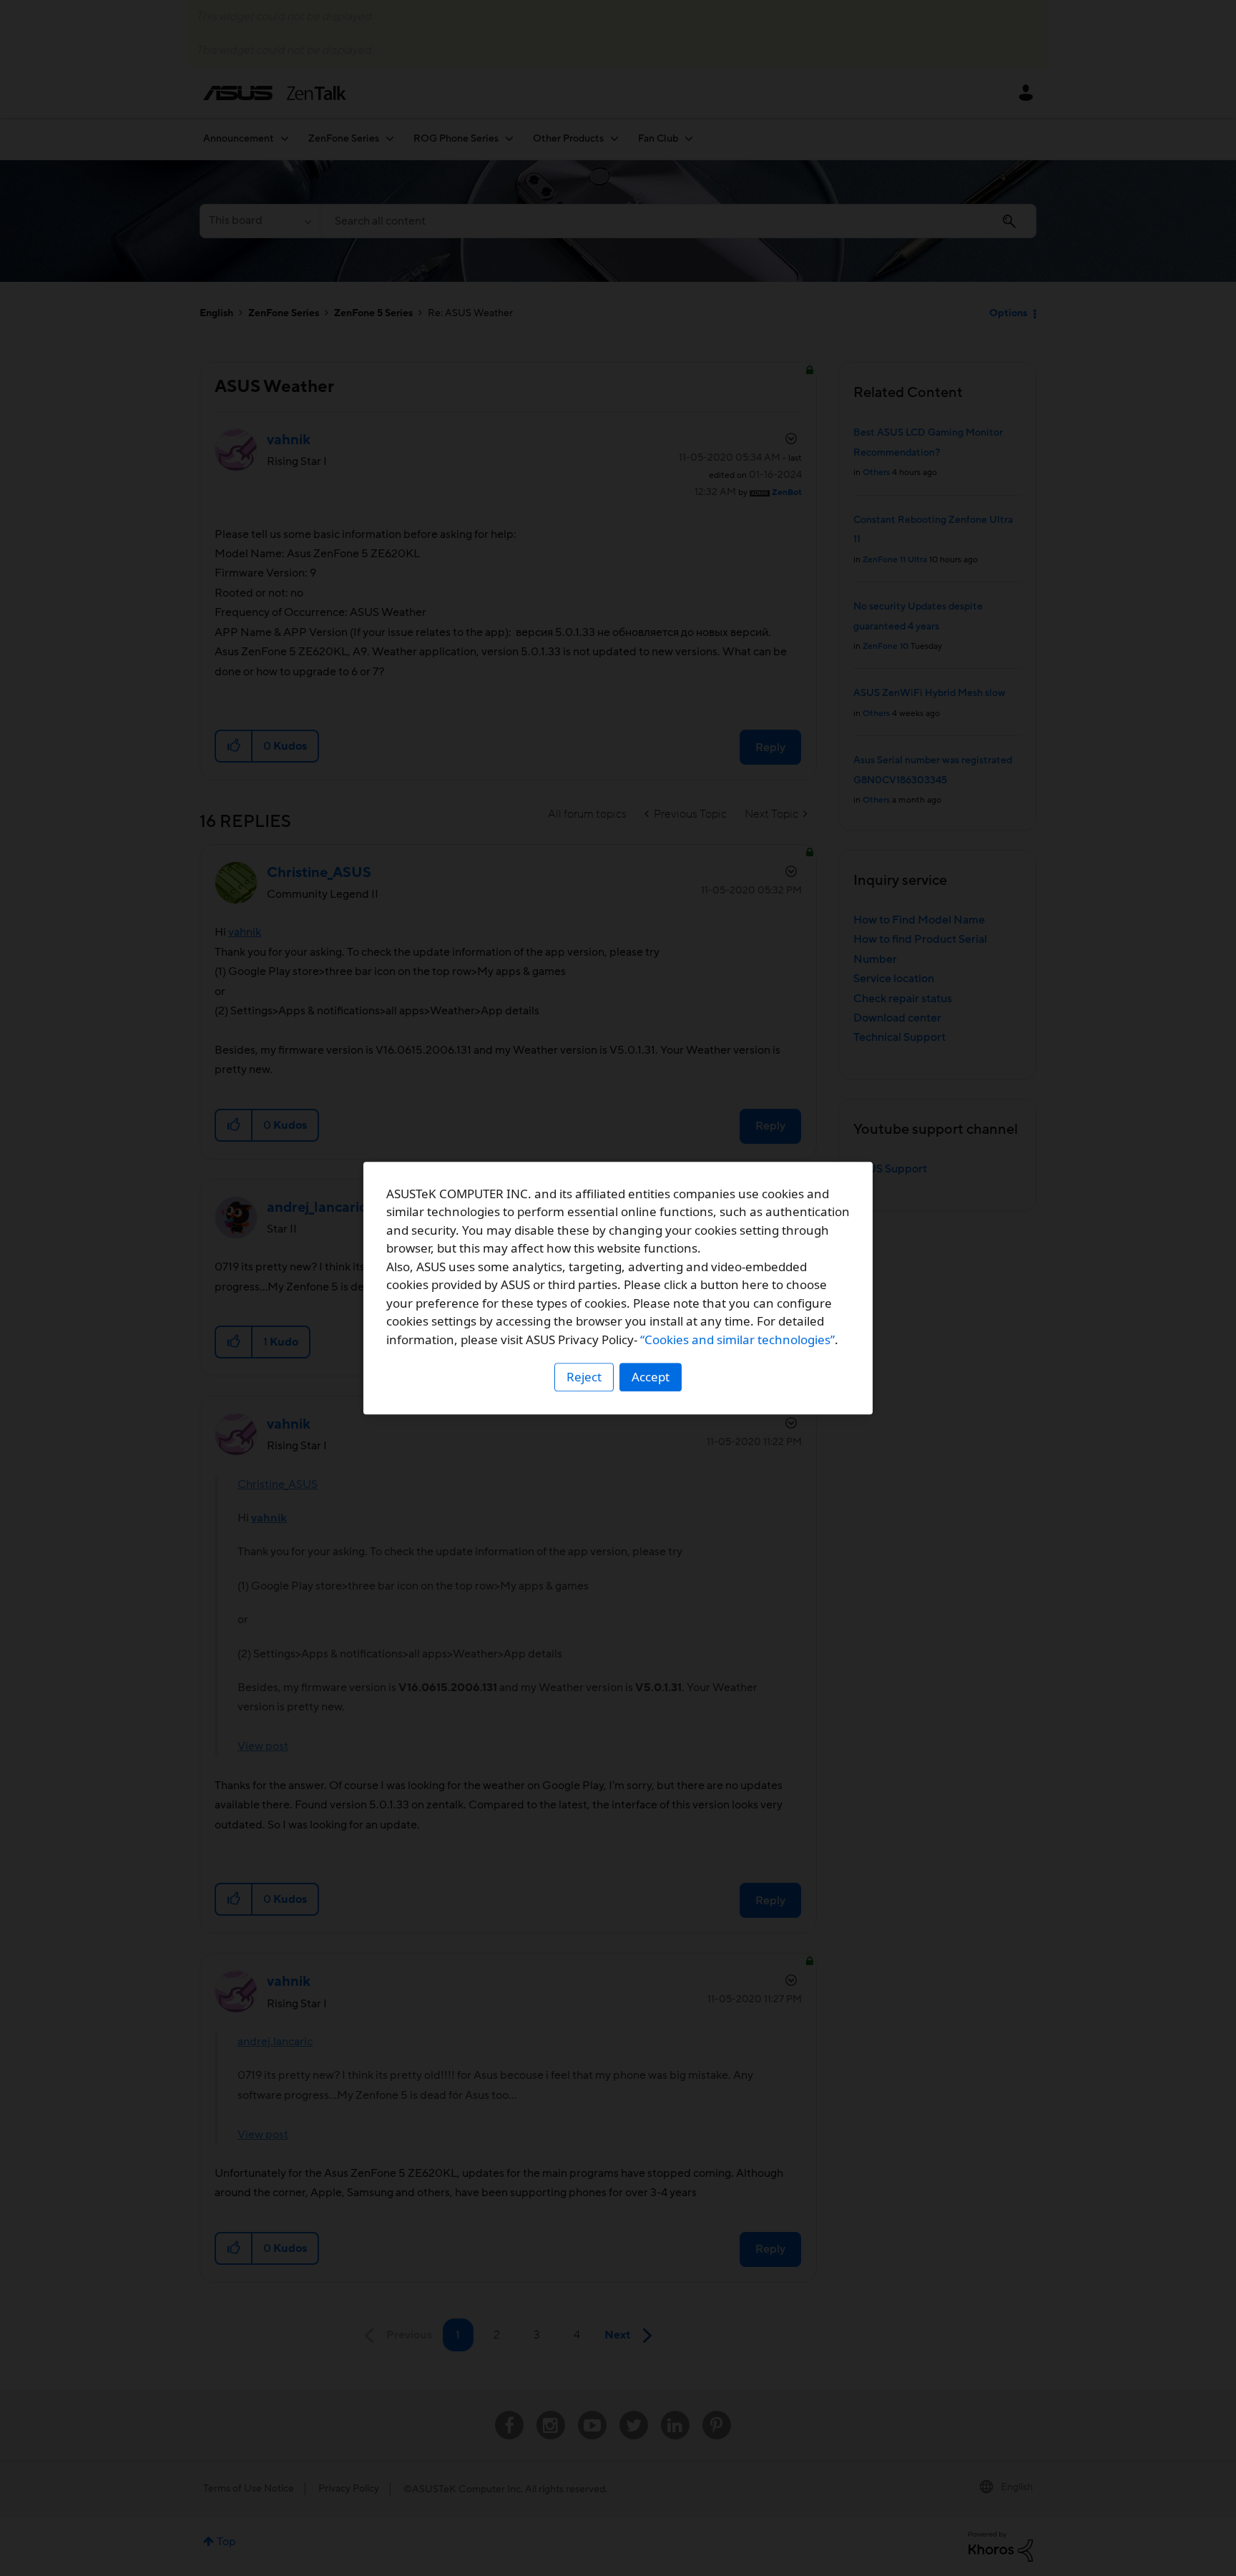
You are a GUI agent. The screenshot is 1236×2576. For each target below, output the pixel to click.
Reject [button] (584, 1377)
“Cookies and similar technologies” (737, 1340)
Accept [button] (651, 1377)
